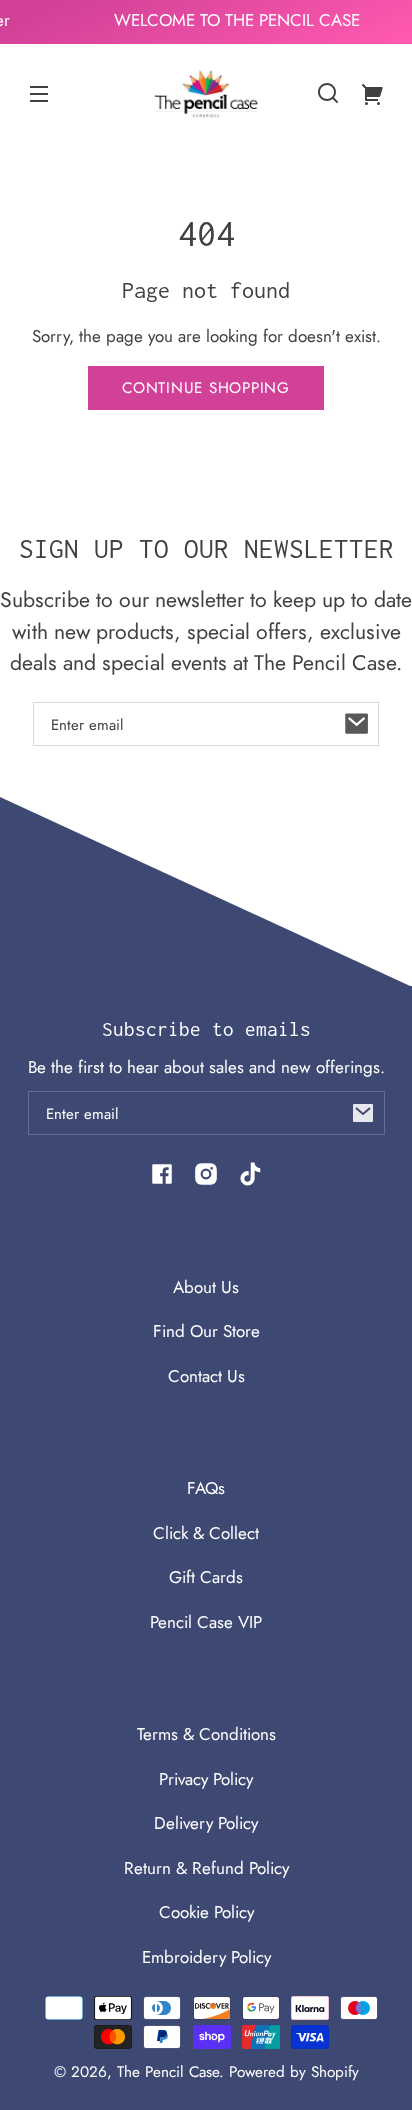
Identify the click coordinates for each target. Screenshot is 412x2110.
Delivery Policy (206, 1823)
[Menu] (39, 93)
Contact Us (206, 1376)
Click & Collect (206, 1533)
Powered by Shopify (294, 2072)
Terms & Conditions (206, 1734)
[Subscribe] (357, 724)
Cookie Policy (206, 1912)
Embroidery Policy (206, 1957)
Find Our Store (206, 1331)
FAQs (206, 1488)
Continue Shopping (206, 388)
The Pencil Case (168, 2072)
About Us (206, 1287)
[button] (328, 93)
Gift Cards (206, 1577)
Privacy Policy (206, 1779)
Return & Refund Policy (206, 1868)
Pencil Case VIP (206, 1622)
